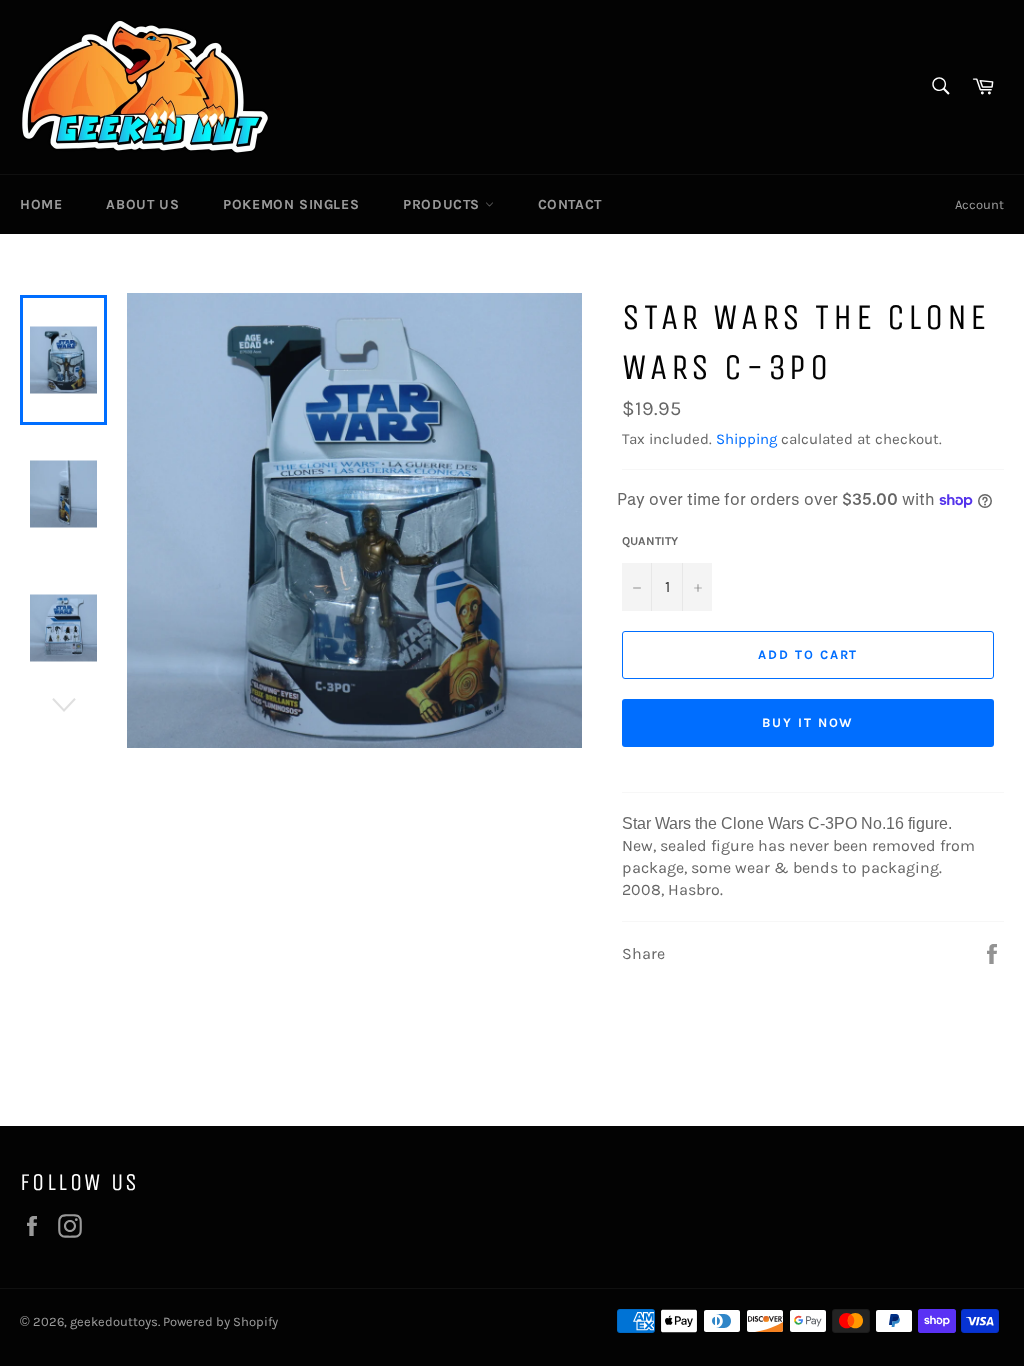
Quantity (650, 541)
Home (41, 204)
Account (979, 204)
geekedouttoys (114, 1321)
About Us (142, 204)
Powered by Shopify (220, 1321)
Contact (570, 204)
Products (443, 204)
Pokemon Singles (291, 204)
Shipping (746, 439)
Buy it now (808, 722)
